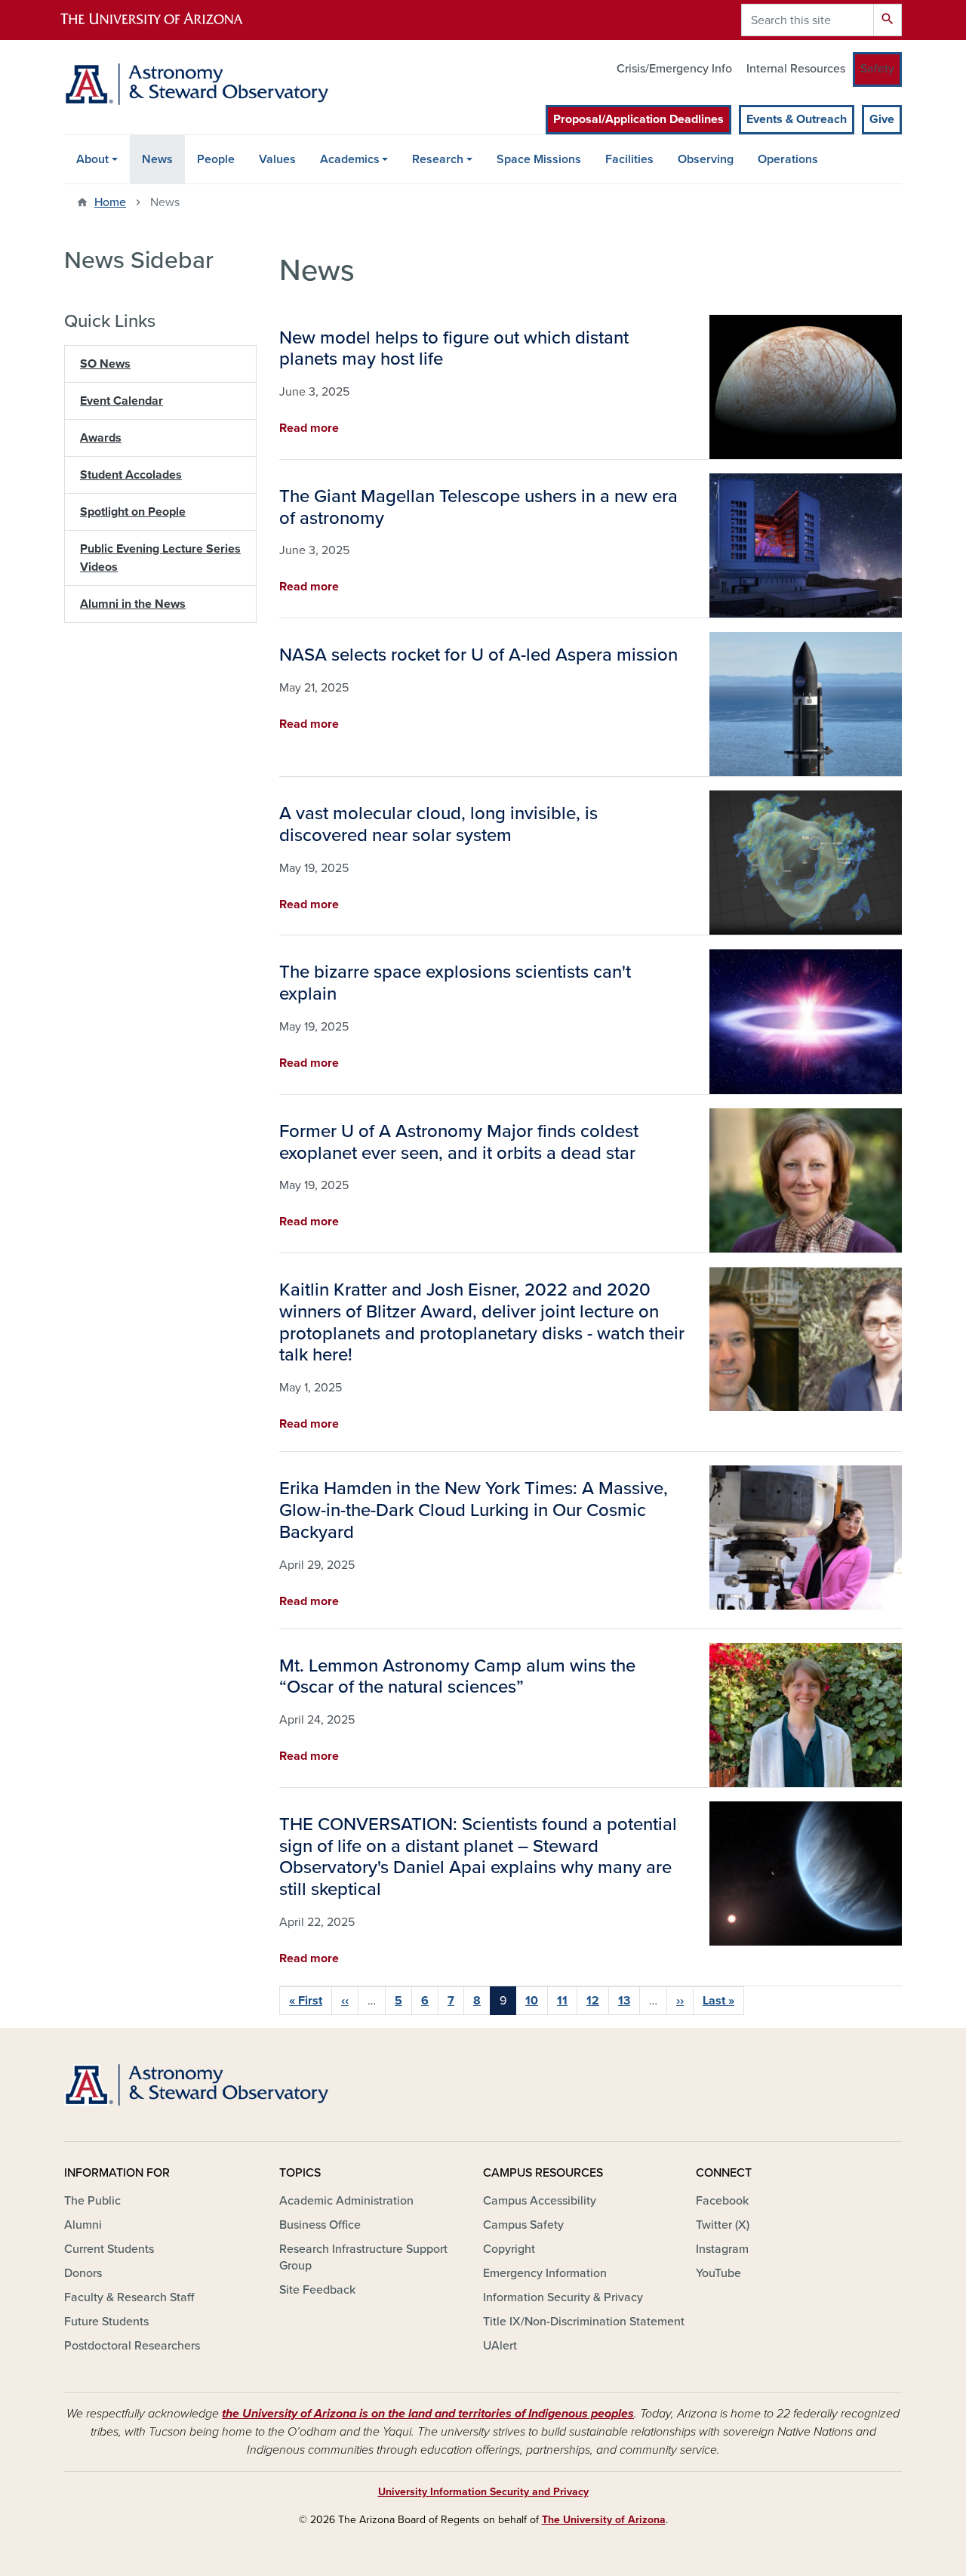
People (216, 159)
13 (624, 2001)
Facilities (629, 159)
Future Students (106, 2322)
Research (438, 159)
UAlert (500, 2346)
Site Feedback (317, 2290)
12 (593, 2001)
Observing (706, 159)
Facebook (722, 2201)
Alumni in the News (133, 604)
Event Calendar (122, 401)
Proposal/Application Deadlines (638, 119)
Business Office (320, 2225)
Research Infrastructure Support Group (363, 2257)
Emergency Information (545, 2273)
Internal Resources (796, 69)
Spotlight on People (133, 512)
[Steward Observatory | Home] (196, 84)
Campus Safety (523, 2225)
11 (562, 2001)
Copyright (509, 2249)
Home (110, 202)
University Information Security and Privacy (483, 2492)
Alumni (83, 2225)
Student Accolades (131, 475)
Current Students (109, 2249)
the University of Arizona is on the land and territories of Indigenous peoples (428, 2414)
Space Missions (539, 159)
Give (882, 119)
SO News (105, 364)
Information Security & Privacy (563, 2297)
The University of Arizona (604, 2520)
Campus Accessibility (540, 2201)
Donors (83, 2273)
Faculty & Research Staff (129, 2297)
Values (277, 159)
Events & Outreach (797, 119)
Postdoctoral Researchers (132, 2346)
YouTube (718, 2273)
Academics (350, 159)
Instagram (722, 2249)
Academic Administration (346, 2201)
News (157, 159)
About (92, 159)
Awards (101, 438)
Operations (788, 159)
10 (532, 2001)
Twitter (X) (723, 2225)
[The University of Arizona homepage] (165, 20)
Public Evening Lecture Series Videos (160, 558)
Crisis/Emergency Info (674, 69)
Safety (877, 69)
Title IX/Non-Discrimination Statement (584, 2322)
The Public (92, 2201)
